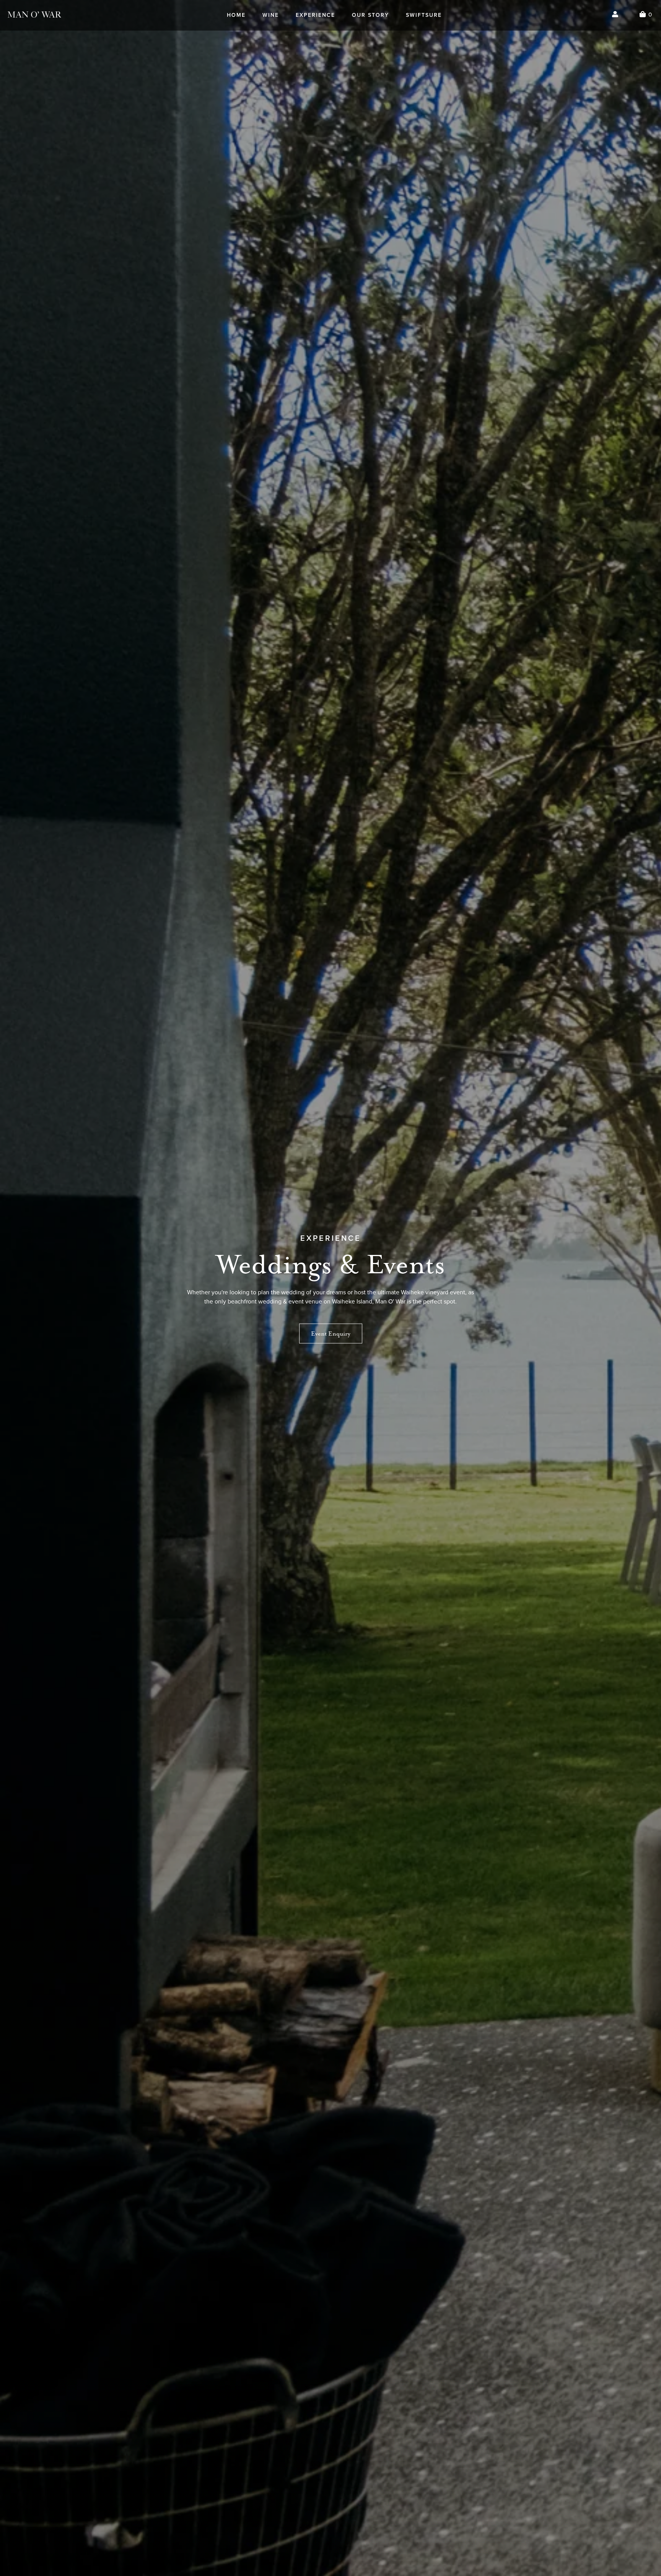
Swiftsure (424, 15)
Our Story (370, 15)
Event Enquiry (331, 1333)
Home (236, 15)
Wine (271, 15)
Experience (315, 15)
